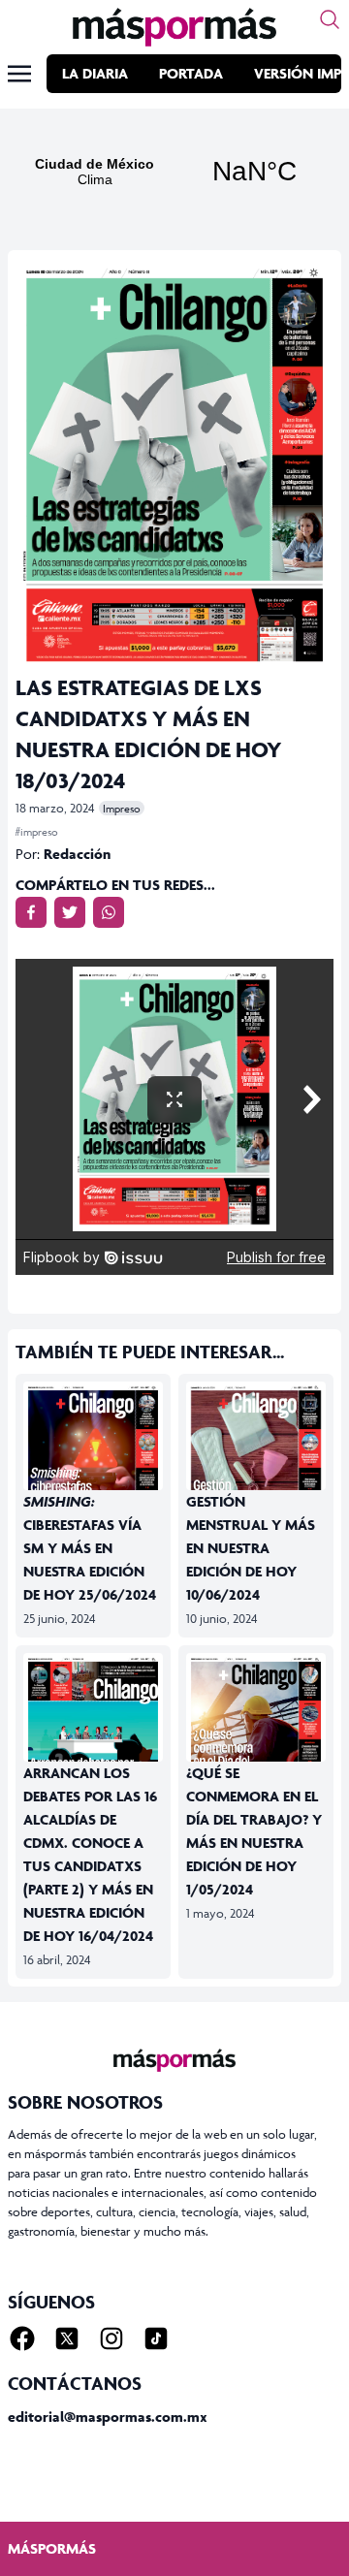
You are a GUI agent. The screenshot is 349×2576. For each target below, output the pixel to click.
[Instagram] (111, 2338)
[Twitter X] (67, 2338)
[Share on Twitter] (70, 912)
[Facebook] (22, 2338)
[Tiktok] (156, 2338)
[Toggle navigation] (19, 74)
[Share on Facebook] (31, 912)
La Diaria (95, 73)
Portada (191, 73)
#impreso (37, 831)
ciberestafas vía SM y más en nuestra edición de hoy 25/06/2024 (90, 1548)
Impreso (122, 808)
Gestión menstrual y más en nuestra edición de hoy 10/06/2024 (251, 1548)
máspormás (52, 2548)
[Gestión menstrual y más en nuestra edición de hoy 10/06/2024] (256, 1472)
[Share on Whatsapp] (109, 912)
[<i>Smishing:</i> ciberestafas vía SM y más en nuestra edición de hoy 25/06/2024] (93, 1472)
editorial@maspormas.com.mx (108, 2417)
